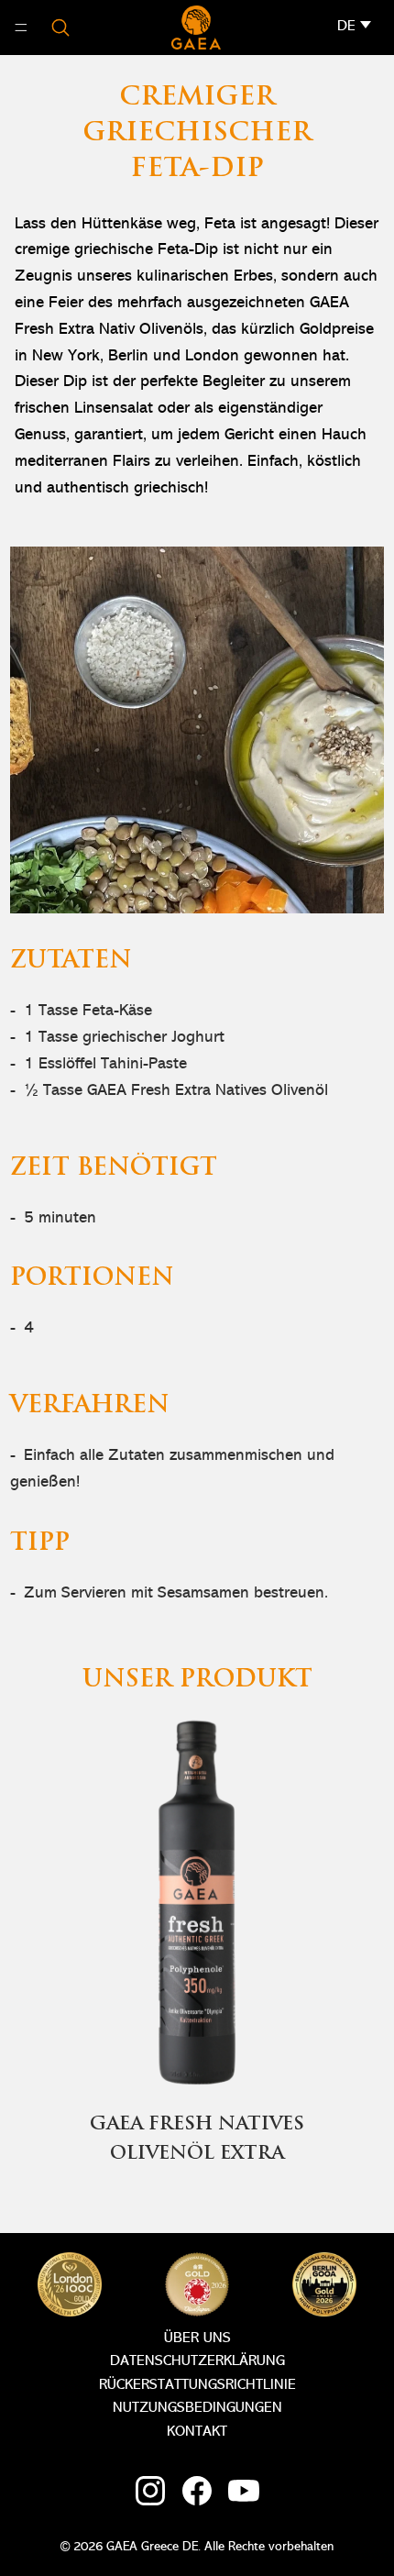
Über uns (197, 2338)
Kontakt (197, 2432)
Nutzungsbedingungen (197, 2408)
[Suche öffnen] (60, 28)
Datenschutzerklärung (197, 2361)
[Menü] (21, 28)
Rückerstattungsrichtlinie (197, 2385)
